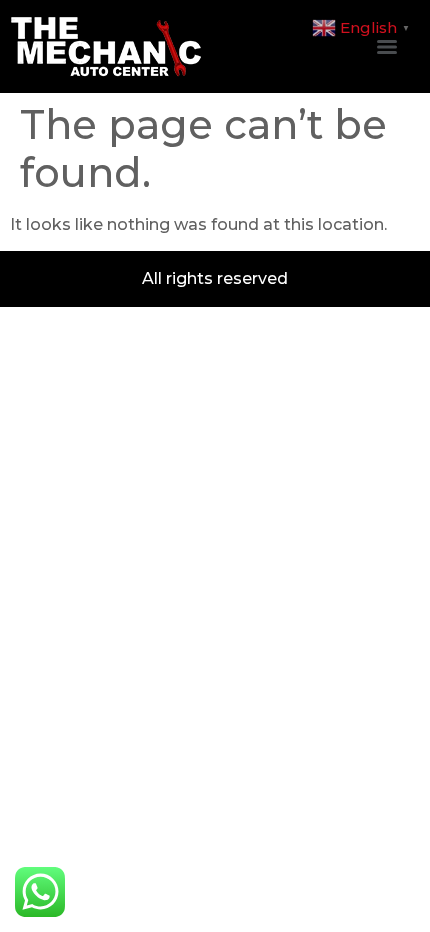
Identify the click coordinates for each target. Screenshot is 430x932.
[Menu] (387, 47)
